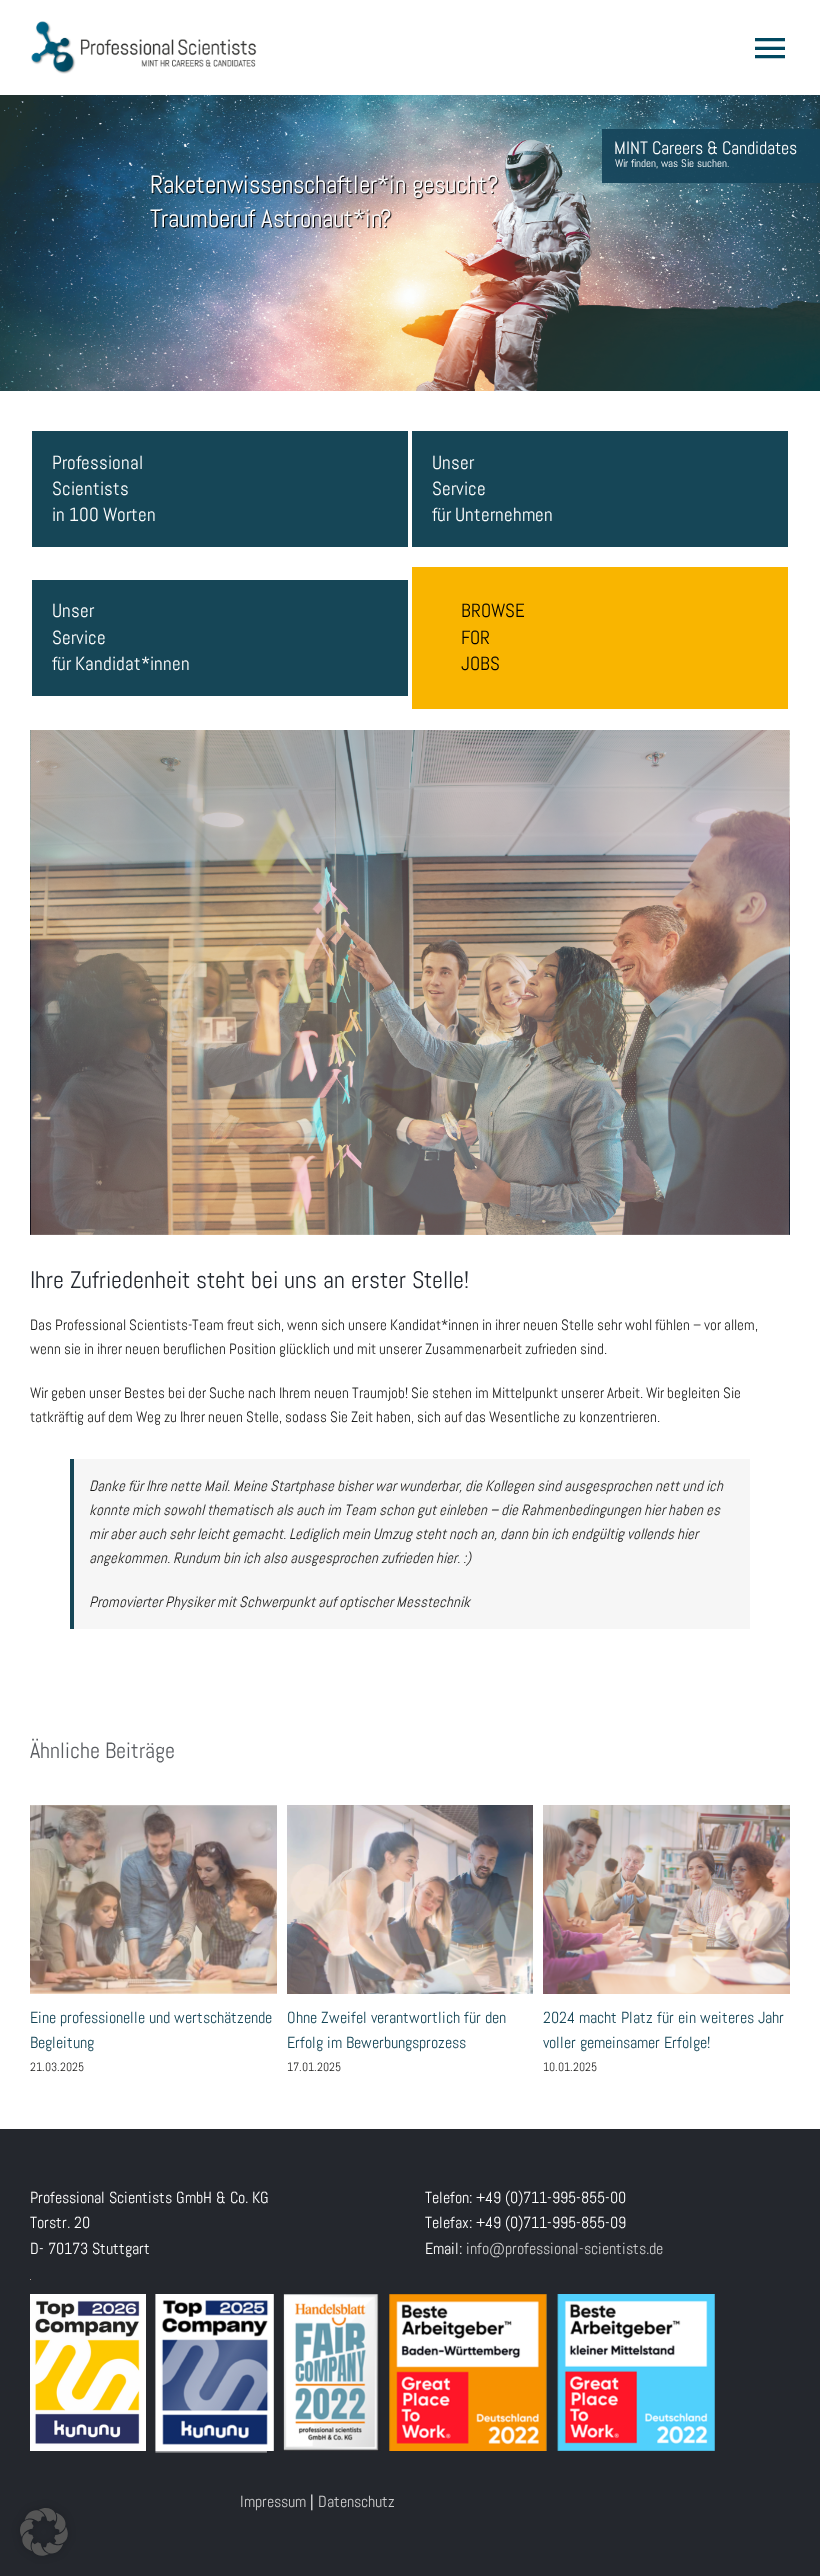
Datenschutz (356, 2501)
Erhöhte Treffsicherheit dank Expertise (410, 1899)
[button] (44, 2532)
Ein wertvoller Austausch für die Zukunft (153, 1899)
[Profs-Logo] (144, 27)
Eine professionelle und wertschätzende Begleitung (666, 1899)
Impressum (273, 2501)
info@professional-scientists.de (564, 2248)
